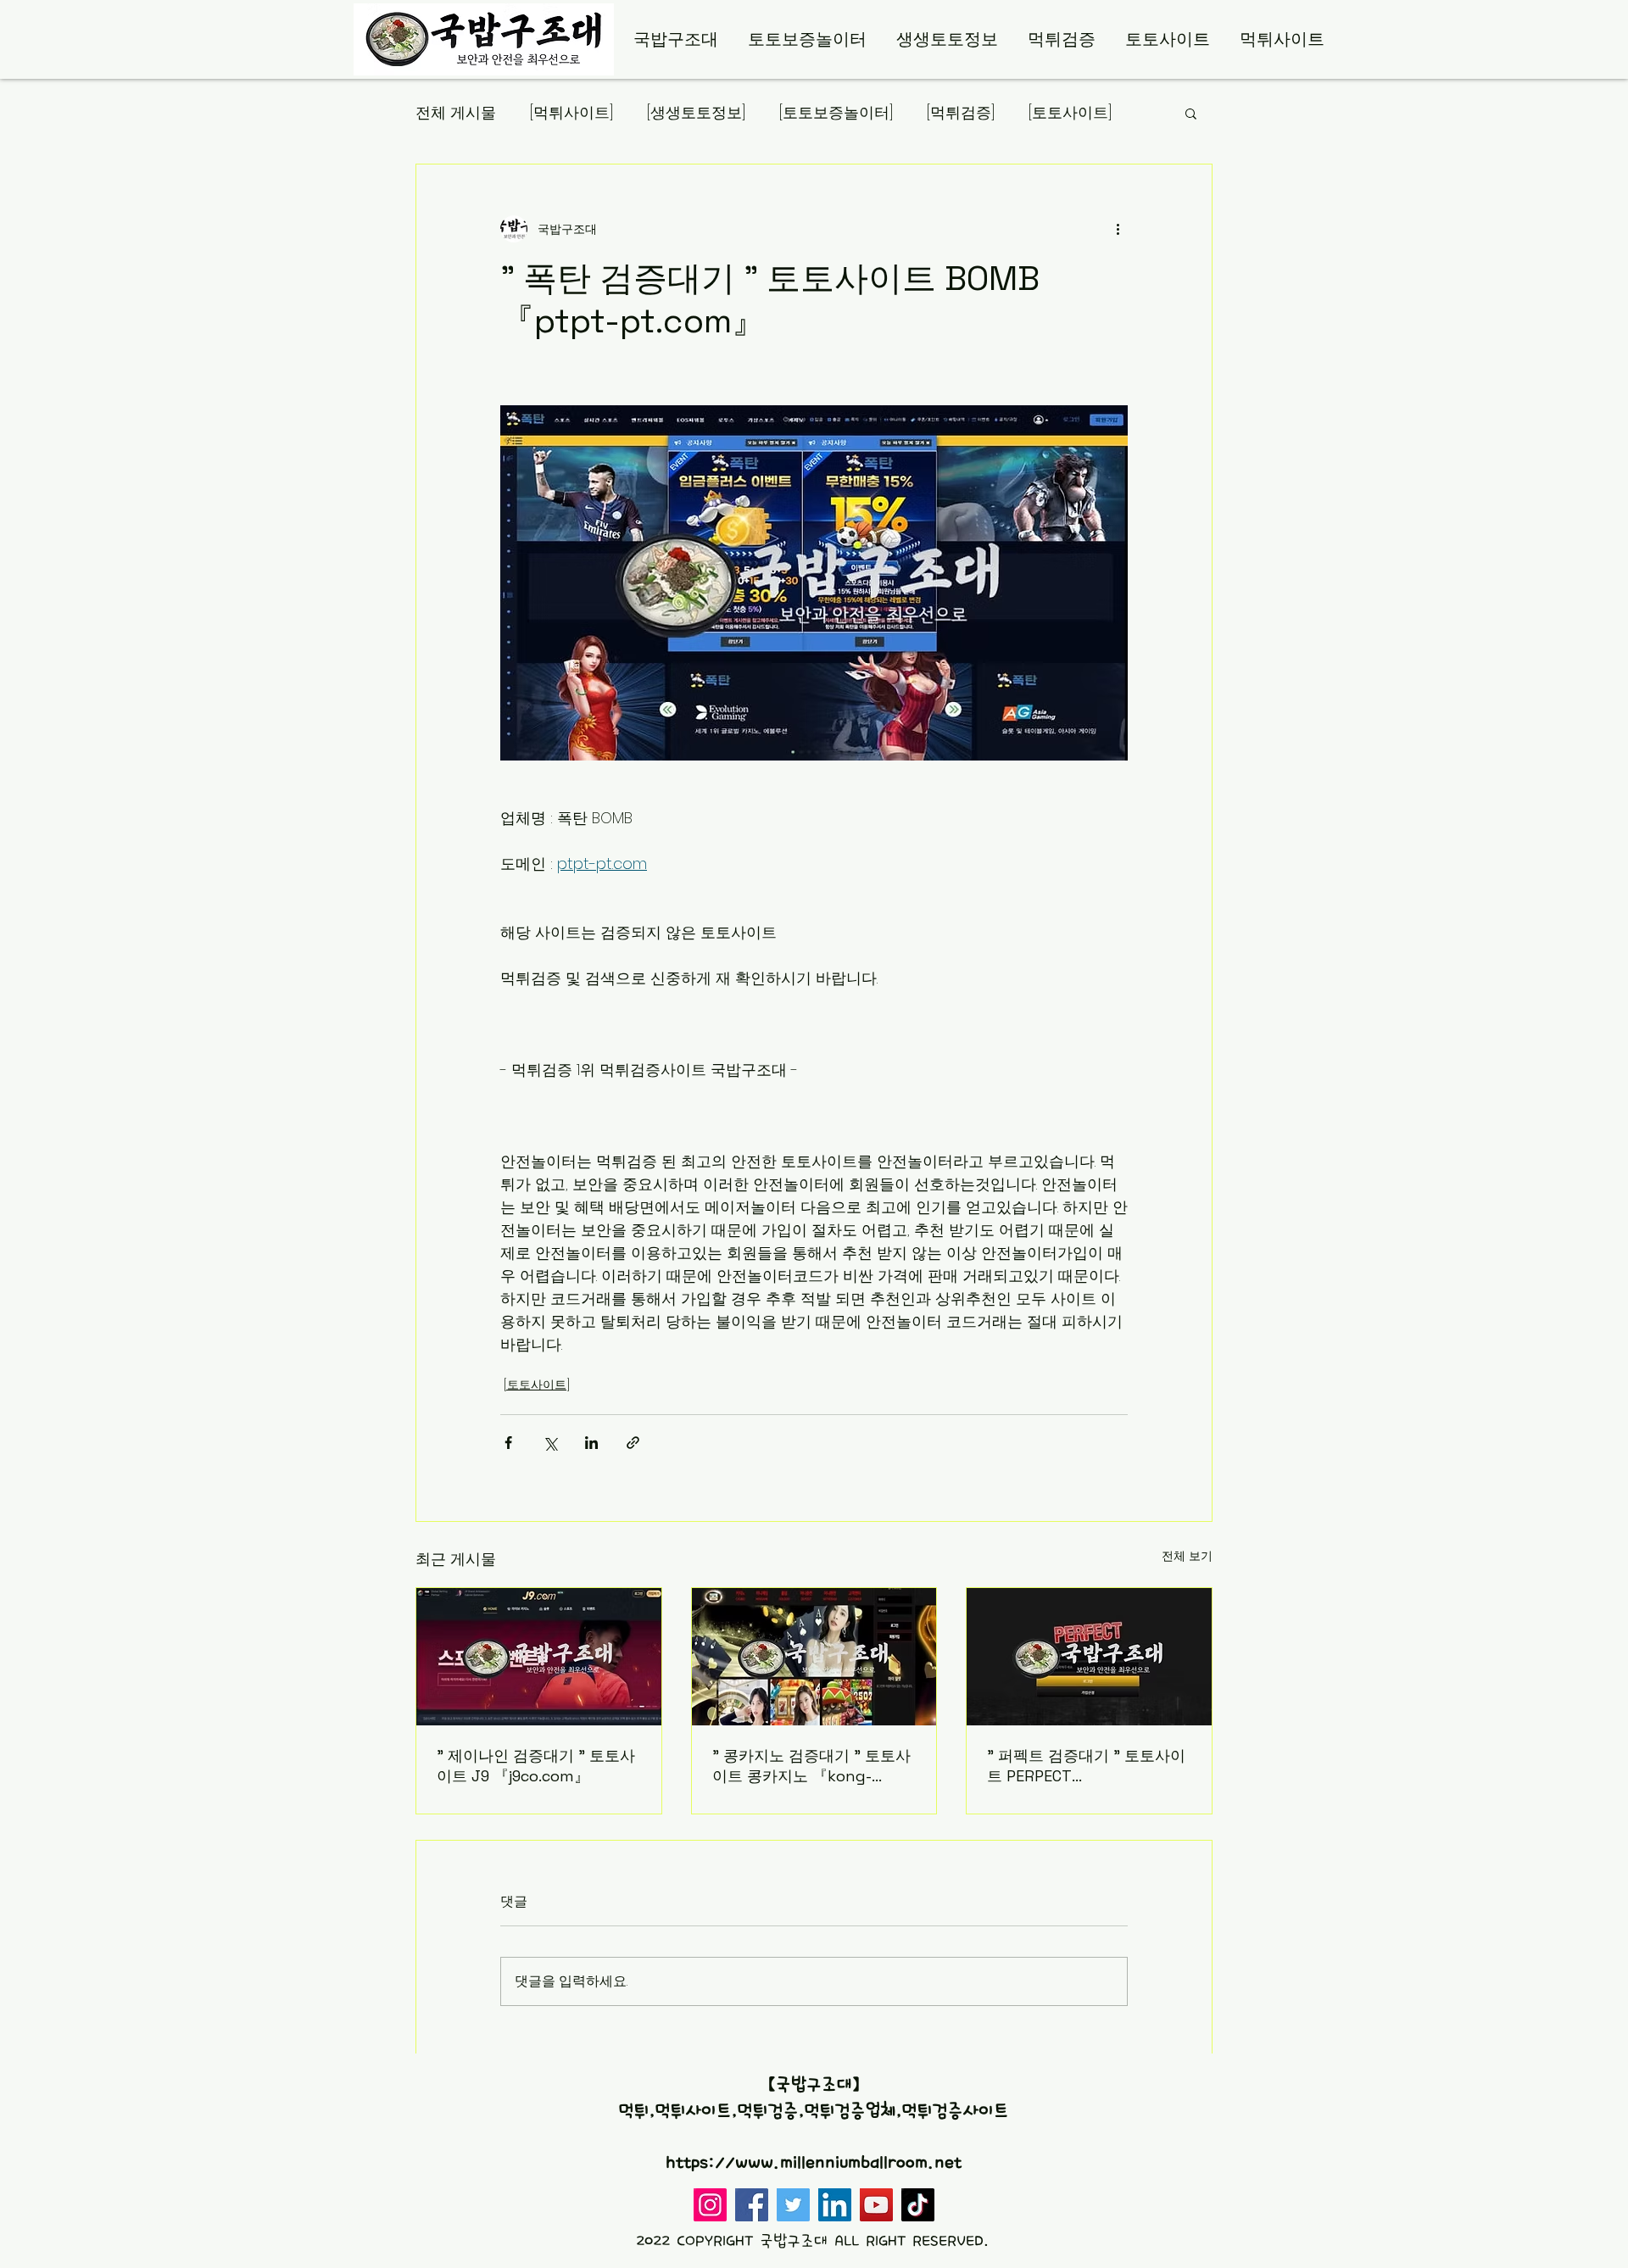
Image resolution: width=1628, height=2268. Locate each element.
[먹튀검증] (961, 112)
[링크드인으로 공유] (591, 1443)
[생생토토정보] (696, 112)
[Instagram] (710, 2205)
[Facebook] (752, 2205)
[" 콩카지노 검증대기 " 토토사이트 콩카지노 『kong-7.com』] (814, 1657)
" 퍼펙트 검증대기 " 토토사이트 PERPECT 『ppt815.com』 (1086, 1766)
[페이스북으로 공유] (508, 1443)
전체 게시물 (456, 112)
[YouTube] (876, 2205)
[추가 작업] (1118, 229)
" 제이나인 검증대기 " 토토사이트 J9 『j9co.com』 (536, 1766)
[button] (1191, 113)
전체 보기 (1187, 1556)
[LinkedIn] (835, 2205)
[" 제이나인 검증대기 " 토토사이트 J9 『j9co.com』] (539, 1657)
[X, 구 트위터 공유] (550, 1443)
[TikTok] (918, 2205)
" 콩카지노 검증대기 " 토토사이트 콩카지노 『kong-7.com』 (811, 1766)
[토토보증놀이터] (836, 112)
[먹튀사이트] (571, 112)
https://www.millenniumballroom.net (814, 2163)
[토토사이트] (1070, 112)
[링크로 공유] (633, 1443)
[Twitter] (793, 2205)
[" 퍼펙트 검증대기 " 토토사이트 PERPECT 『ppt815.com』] (1089, 1657)
